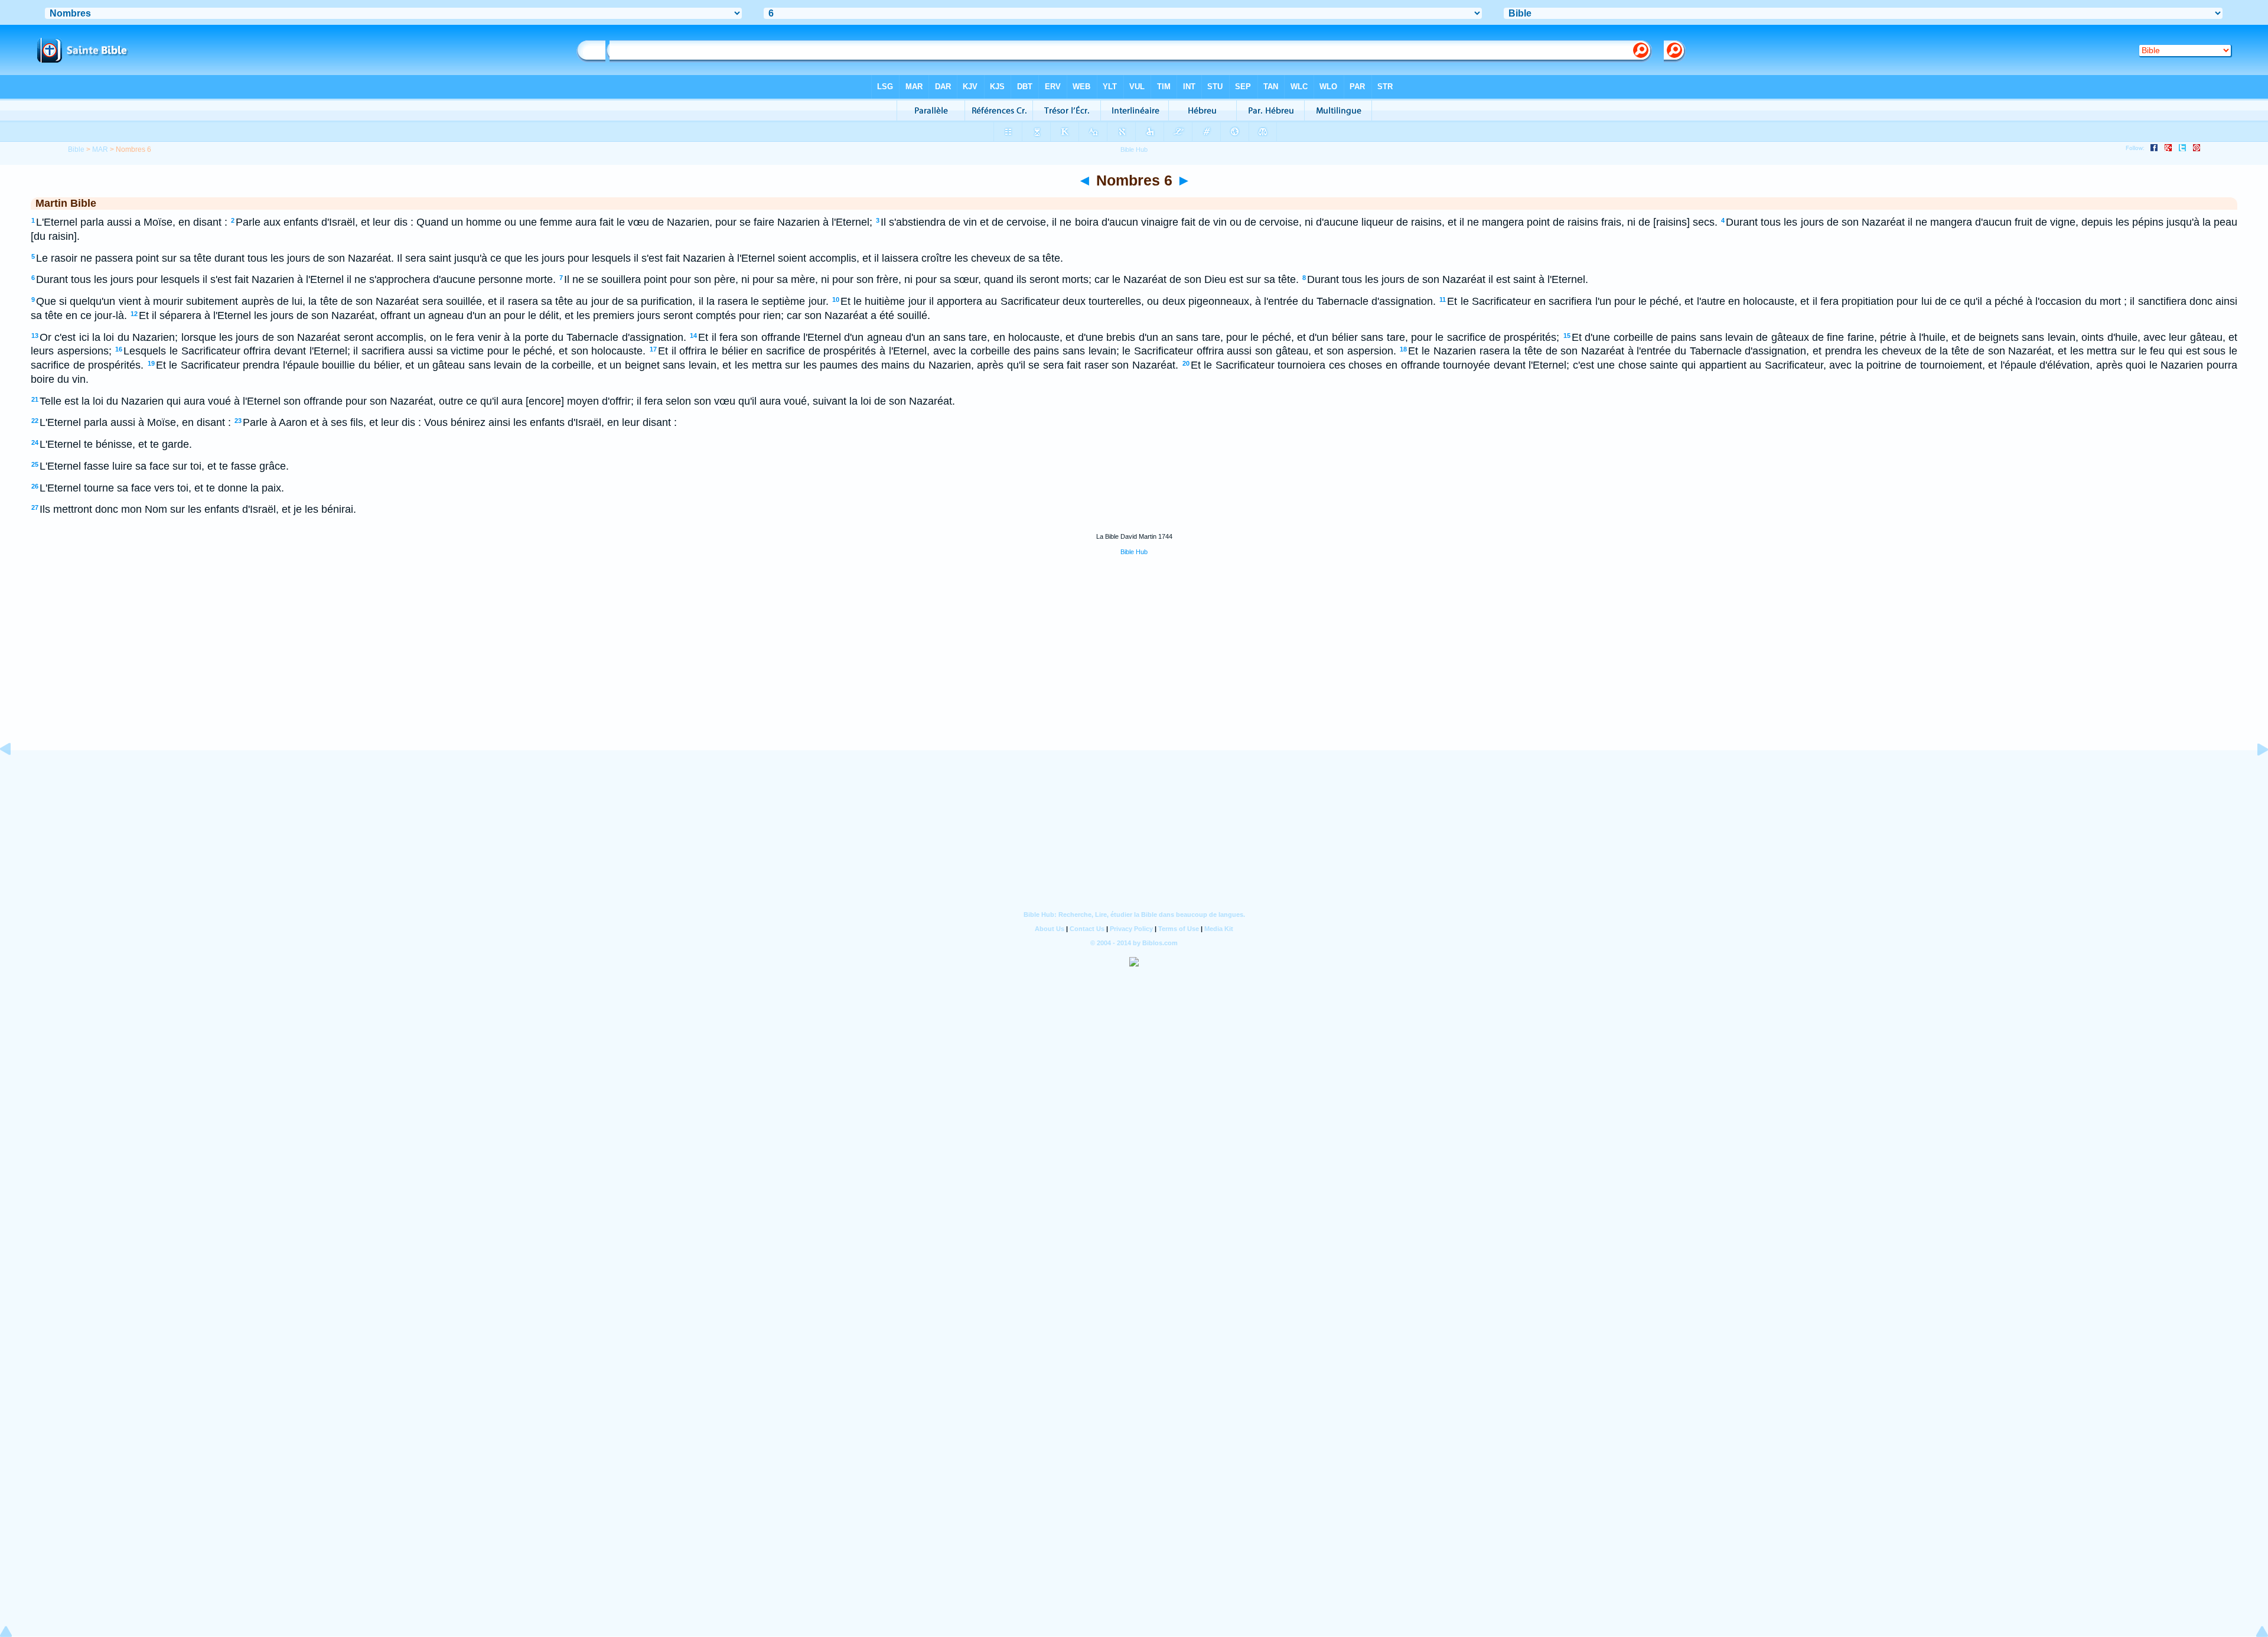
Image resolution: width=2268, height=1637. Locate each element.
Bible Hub (1134, 552)
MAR (100, 149)
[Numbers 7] (2253, 776)
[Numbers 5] (15, 776)
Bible (76, 149)
